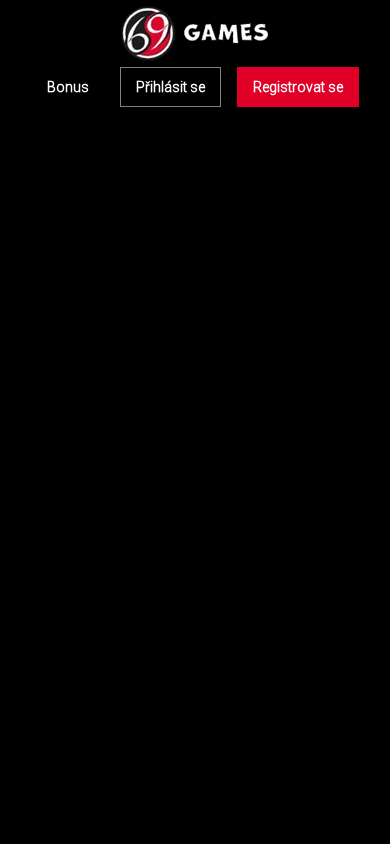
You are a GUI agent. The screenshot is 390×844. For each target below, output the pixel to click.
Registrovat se (298, 87)
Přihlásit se (170, 87)
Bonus (68, 87)
